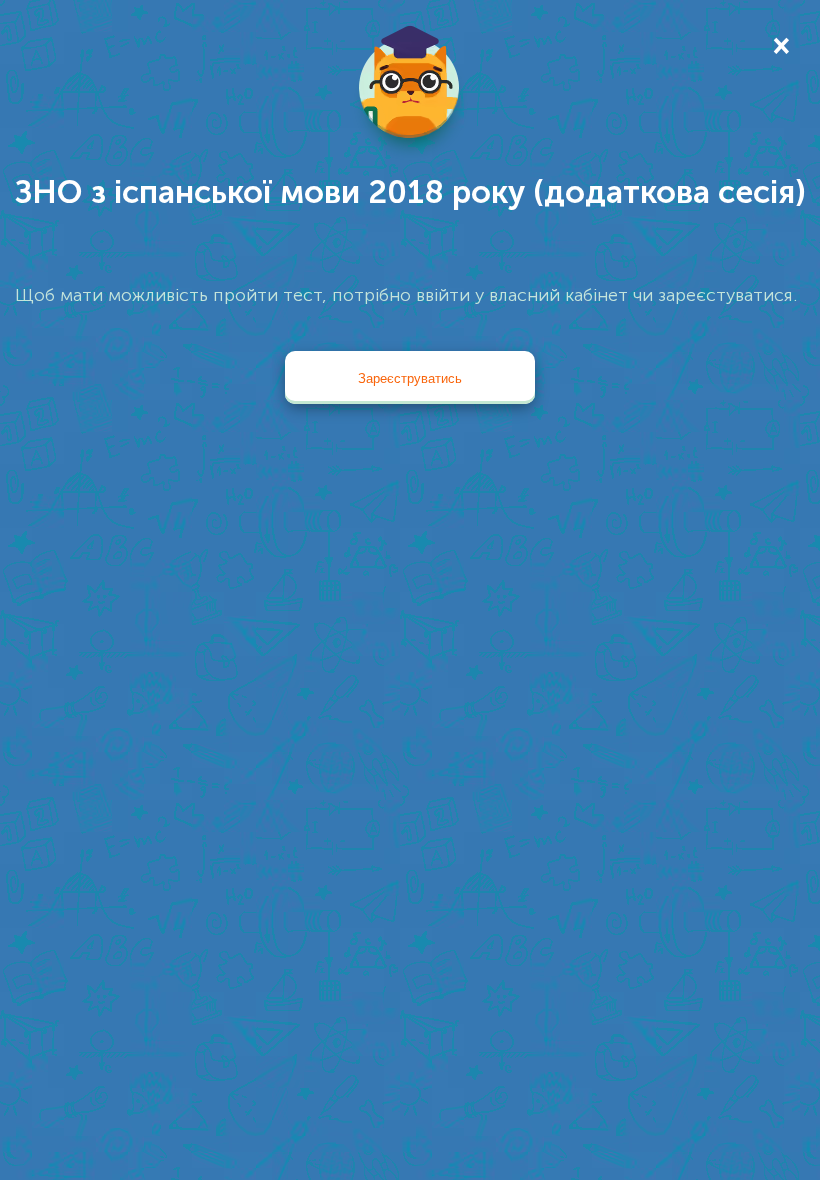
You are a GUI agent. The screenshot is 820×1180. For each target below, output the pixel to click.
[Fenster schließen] (779, 44)
